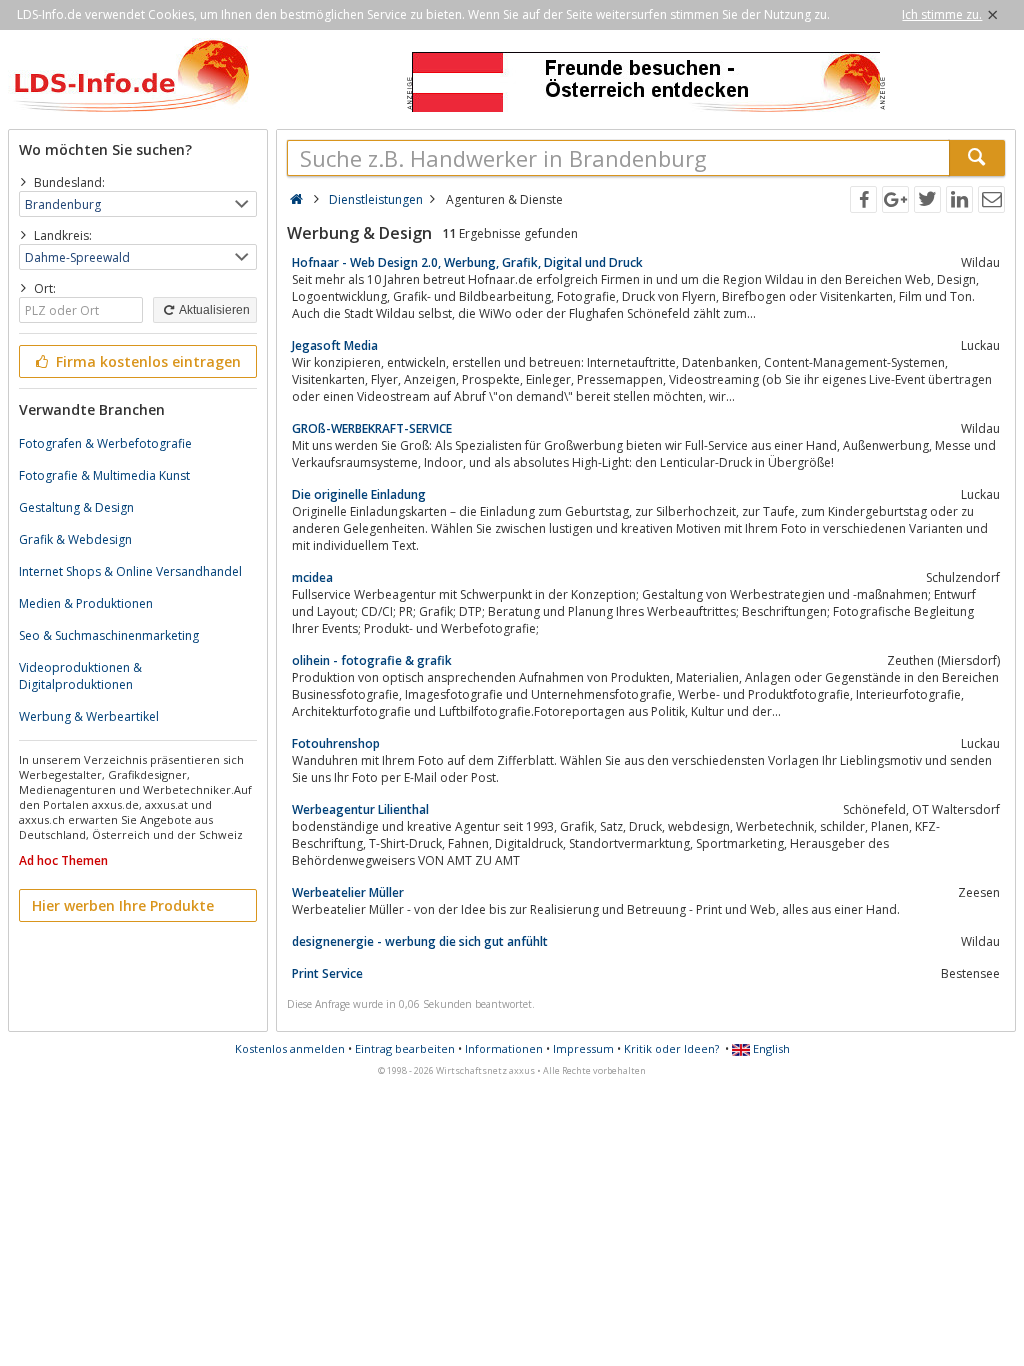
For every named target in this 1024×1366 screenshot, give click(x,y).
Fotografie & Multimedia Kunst (104, 475)
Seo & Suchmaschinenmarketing (109, 635)
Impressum (583, 1048)
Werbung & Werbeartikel (89, 716)
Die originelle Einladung (359, 494)
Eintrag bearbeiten (405, 1048)
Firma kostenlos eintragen (146, 361)
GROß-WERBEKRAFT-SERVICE (372, 428)
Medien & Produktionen (86, 603)
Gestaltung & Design (76, 507)
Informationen (504, 1048)
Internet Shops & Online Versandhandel (130, 571)
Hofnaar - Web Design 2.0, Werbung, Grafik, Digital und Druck (467, 262)
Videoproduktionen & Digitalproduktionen (80, 676)
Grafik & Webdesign (75, 539)
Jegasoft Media (335, 345)
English (770, 1048)
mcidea (312, 577)
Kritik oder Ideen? (671, 1048)
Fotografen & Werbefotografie (105, 443)
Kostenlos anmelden (290, 1048)
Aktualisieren (213, 310)
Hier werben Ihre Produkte (123, 905)
